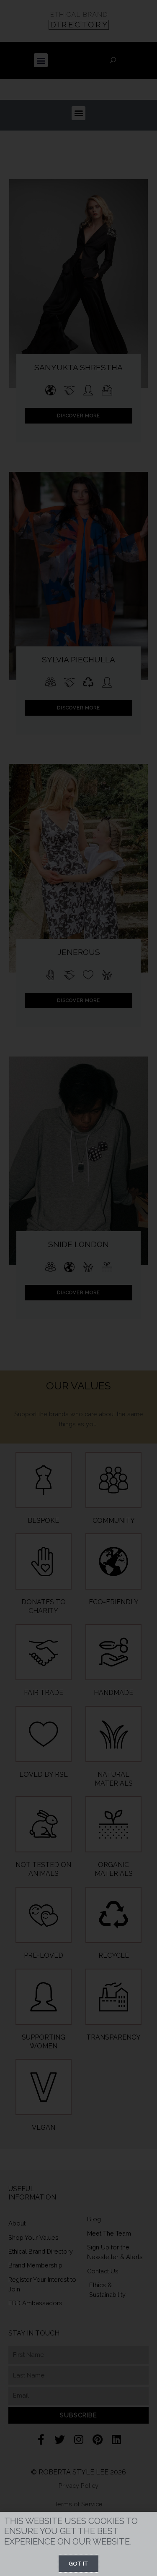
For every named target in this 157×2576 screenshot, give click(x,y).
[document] (78, 1288)
